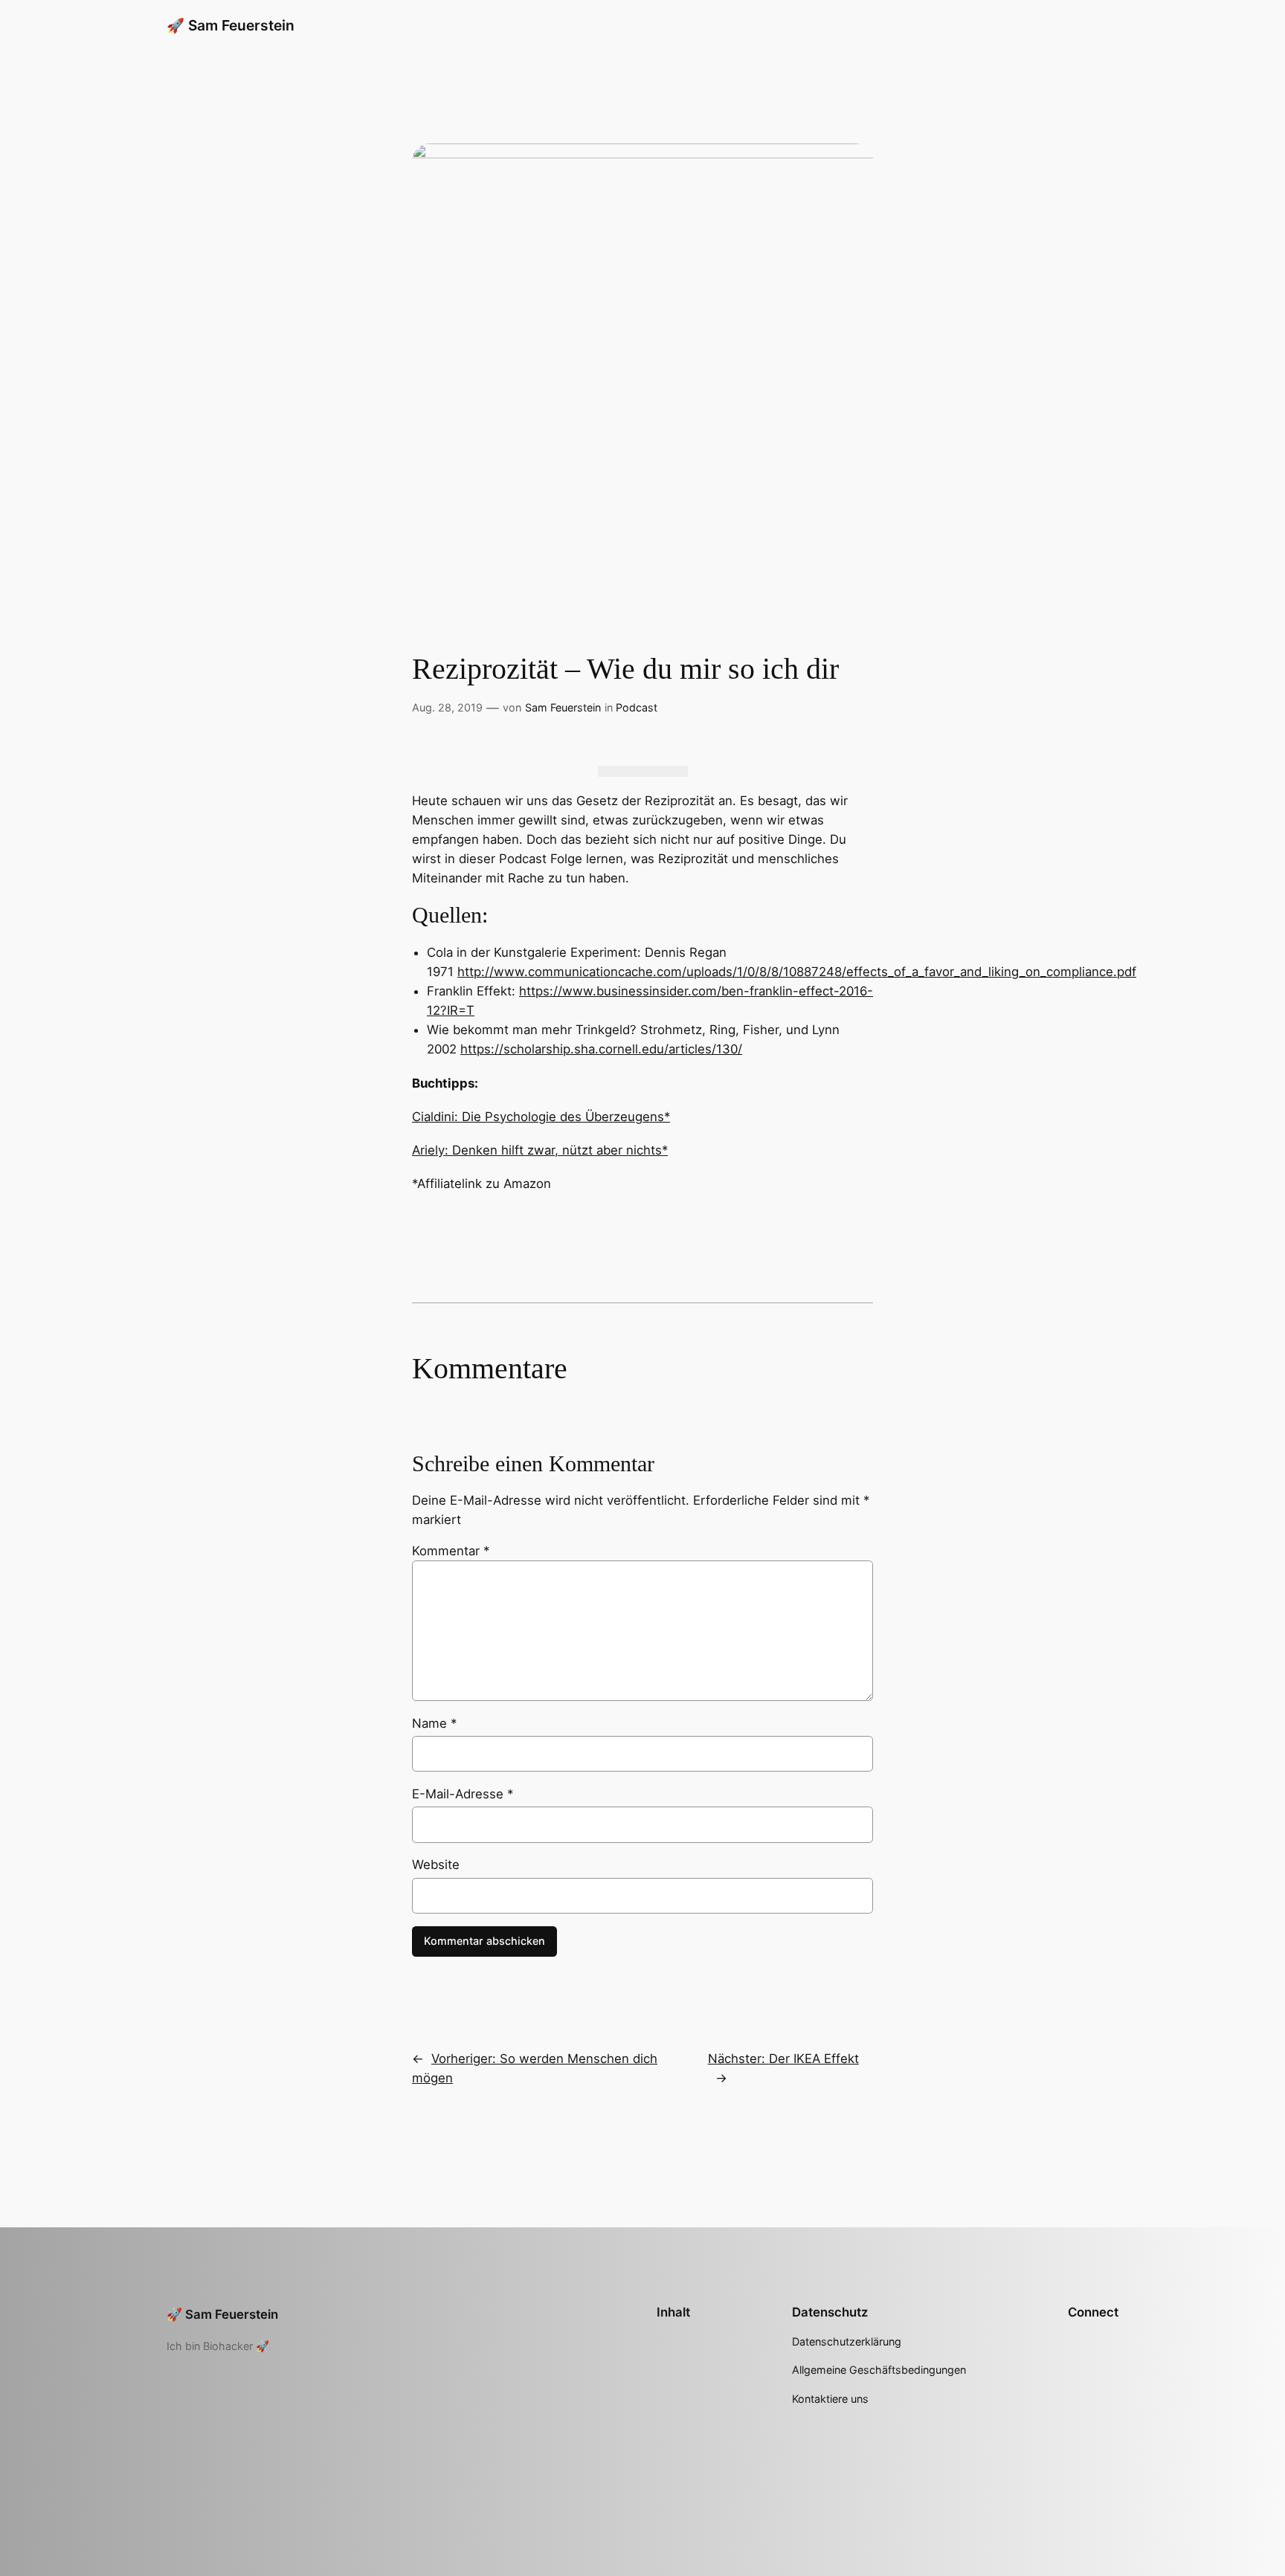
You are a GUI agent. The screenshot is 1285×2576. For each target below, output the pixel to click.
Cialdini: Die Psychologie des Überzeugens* (541, 1117)
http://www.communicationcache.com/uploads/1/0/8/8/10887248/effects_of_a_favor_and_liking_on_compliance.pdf (797, 972)
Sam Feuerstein (563, 707)
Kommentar (451, 1551)
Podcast (637, 707)
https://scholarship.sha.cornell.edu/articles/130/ (601, 1049)
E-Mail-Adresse (463, 1794)
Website (436, 1865)
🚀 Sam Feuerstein (231, 25)
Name (434, 1723)
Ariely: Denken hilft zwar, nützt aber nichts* (540, 1150)
